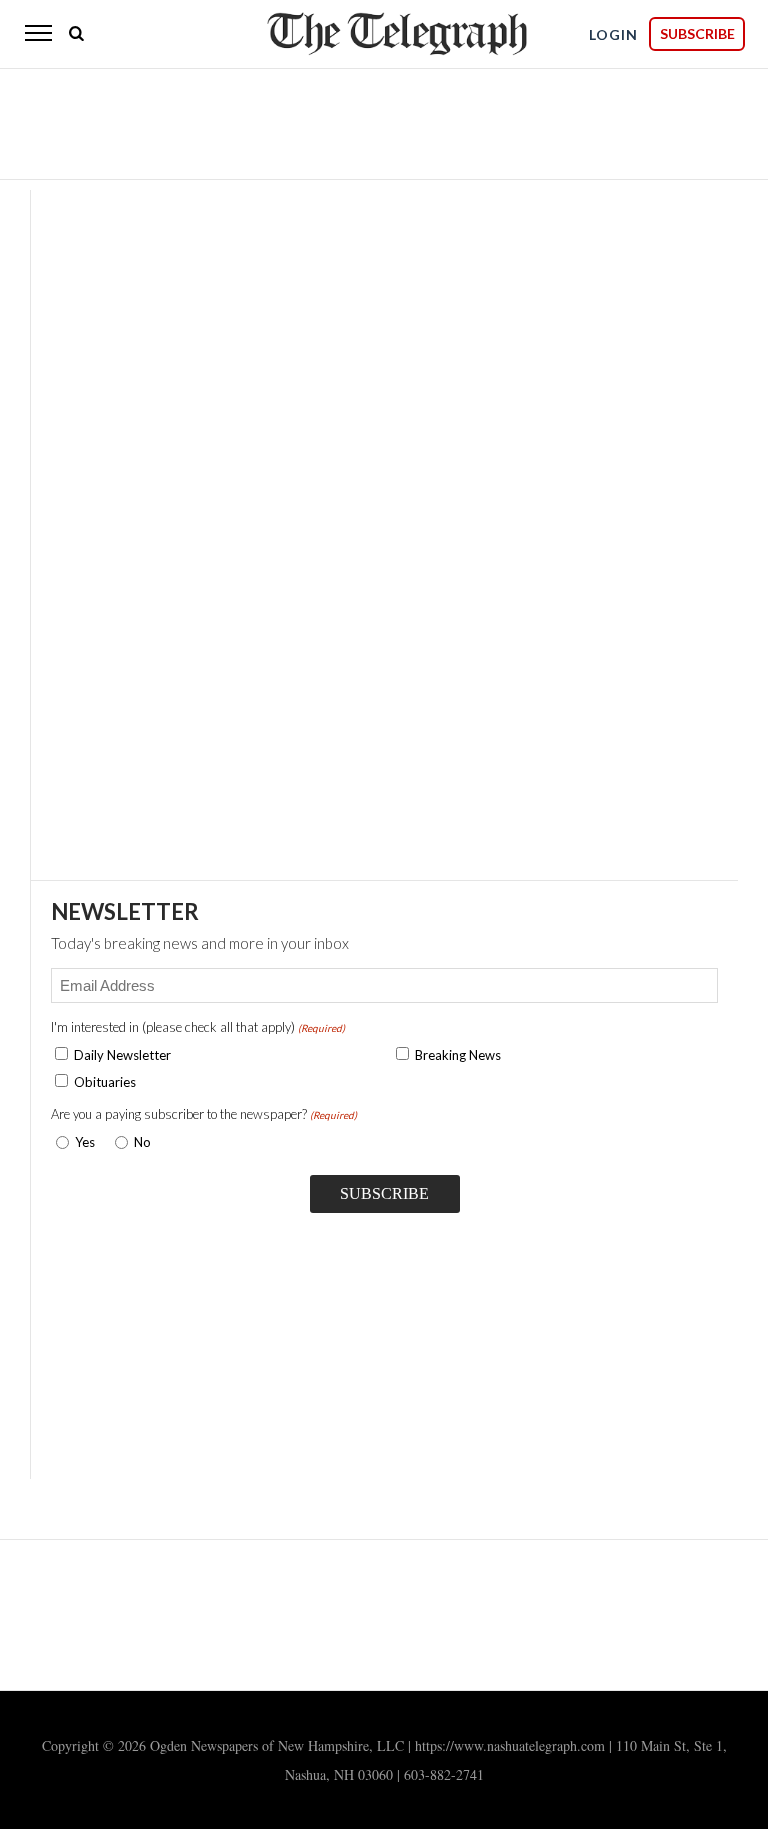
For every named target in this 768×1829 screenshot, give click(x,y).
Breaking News (458, 1055)
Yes (81, 1142)
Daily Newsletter (122, 1055)
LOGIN (613, 34)
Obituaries (105, 1082)
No (142, 1142)
